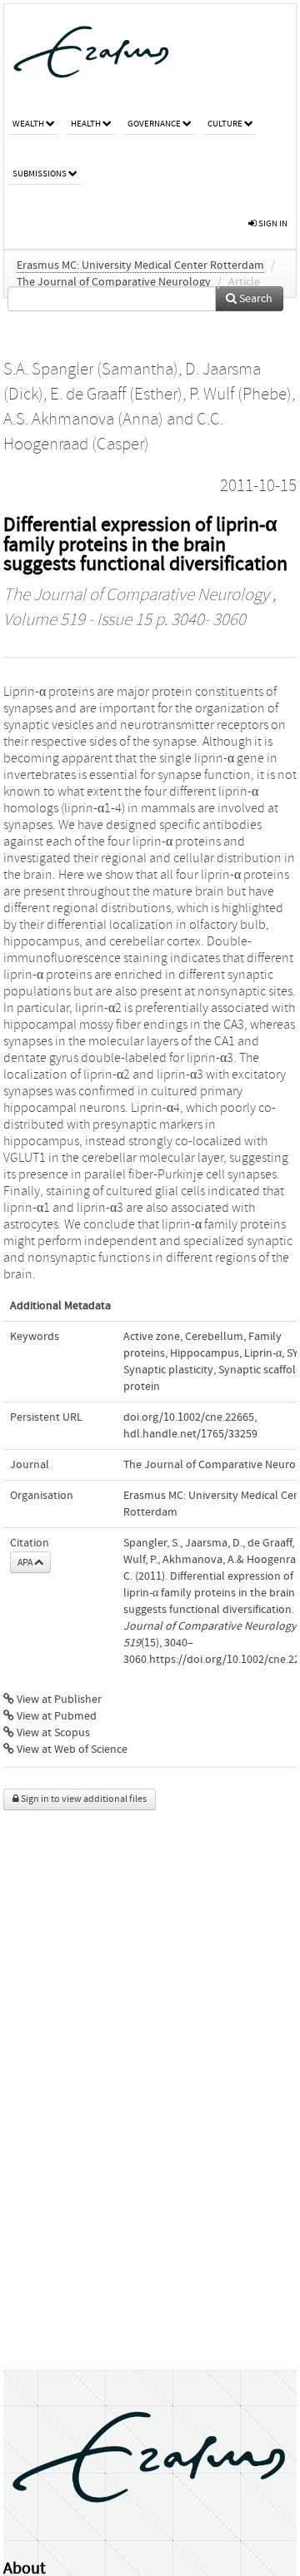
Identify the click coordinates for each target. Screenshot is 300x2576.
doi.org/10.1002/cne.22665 (189, 1417)
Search (255, 299)
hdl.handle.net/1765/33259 (190, 1434)
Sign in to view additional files (83, 1799)
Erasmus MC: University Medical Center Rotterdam (140, 266)
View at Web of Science (71, 1750)
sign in (272, 223)
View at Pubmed (55, 1716)
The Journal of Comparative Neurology (114, 282)
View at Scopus (52, 1733)
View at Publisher (58, 1700)
